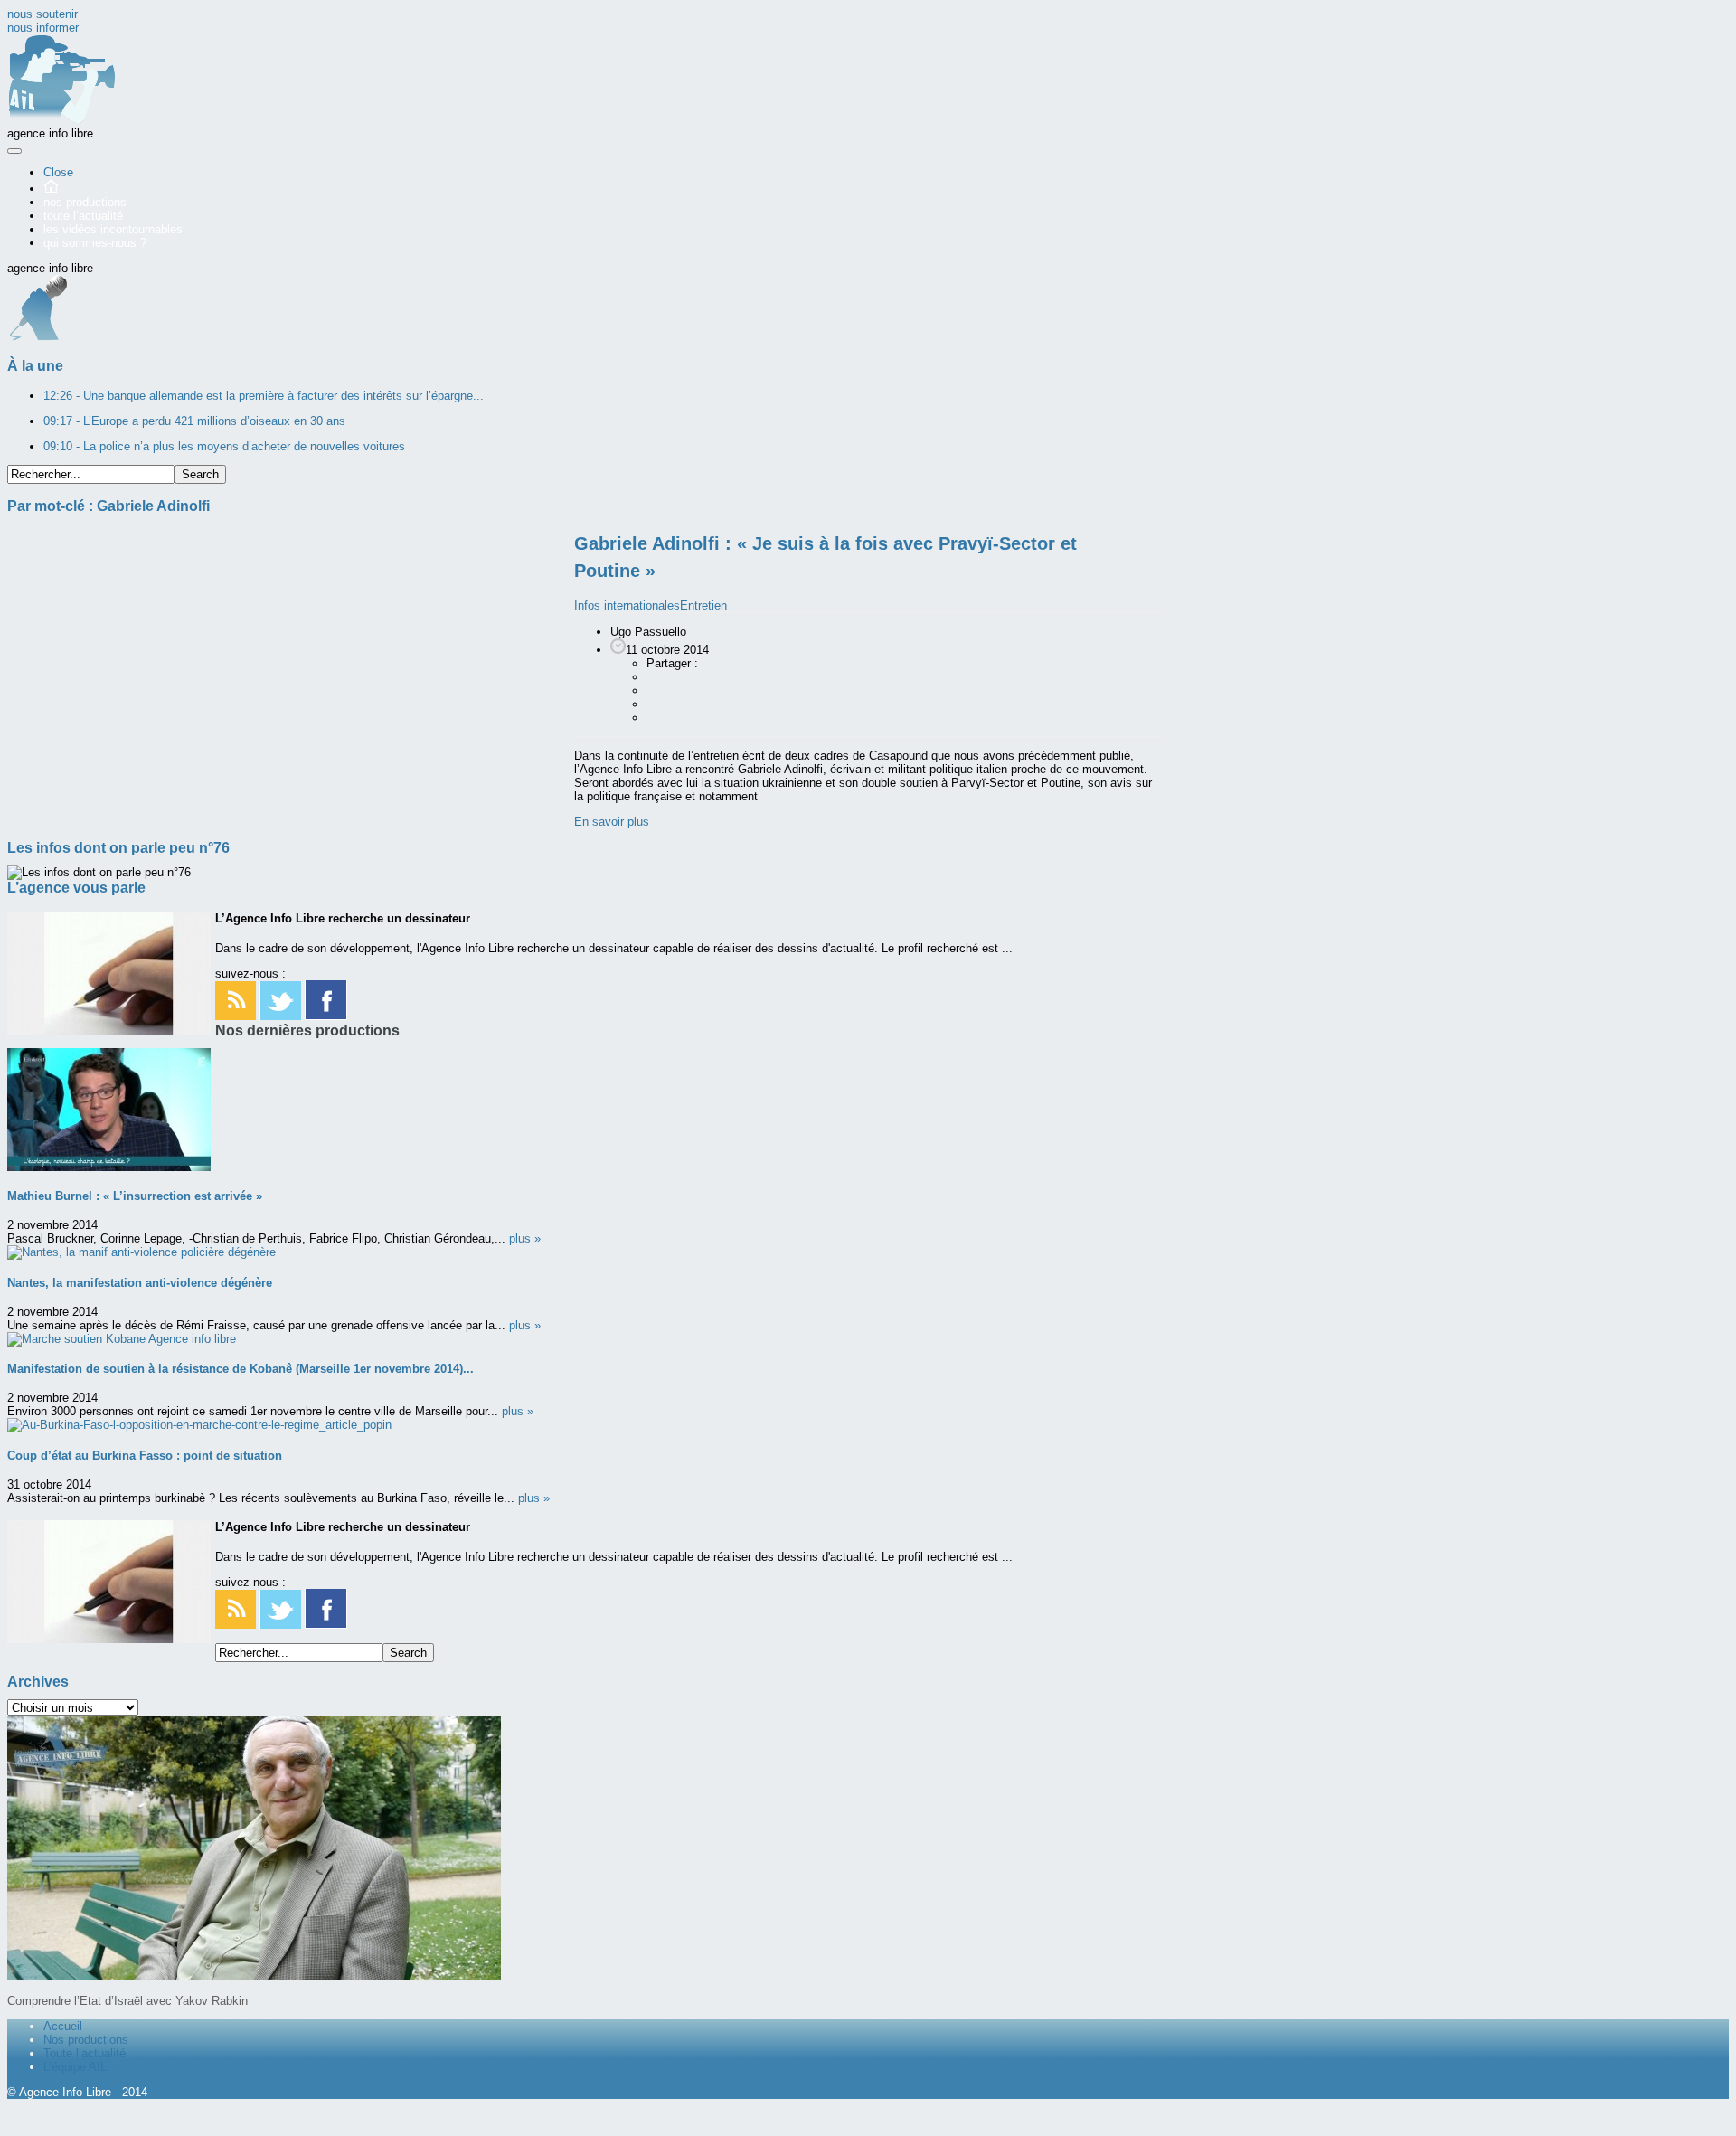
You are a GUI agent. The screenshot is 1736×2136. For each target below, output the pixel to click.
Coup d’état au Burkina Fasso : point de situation (145, 1456)
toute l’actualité (83, 216)
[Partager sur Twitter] (656, 704)
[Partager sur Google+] (656, 690)
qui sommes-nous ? (95, 243)
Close (58, 172)
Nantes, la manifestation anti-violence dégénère (140, 1283)
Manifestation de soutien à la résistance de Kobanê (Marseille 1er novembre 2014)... (241, 1369)
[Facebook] (326, 1016)
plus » (525, 1238)
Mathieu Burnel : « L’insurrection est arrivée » (135, 1196)
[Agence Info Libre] (61, 120)
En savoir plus (612, 822)
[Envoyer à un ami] (656, 718)
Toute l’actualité (85, 2053)
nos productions (85, 202)
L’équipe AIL (75, 2067)
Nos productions (86, 2040)
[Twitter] (280, 1016)
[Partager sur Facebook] (656, 677)
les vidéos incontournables (113, 229)
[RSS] (236, 1016)
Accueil (63, 2026)
